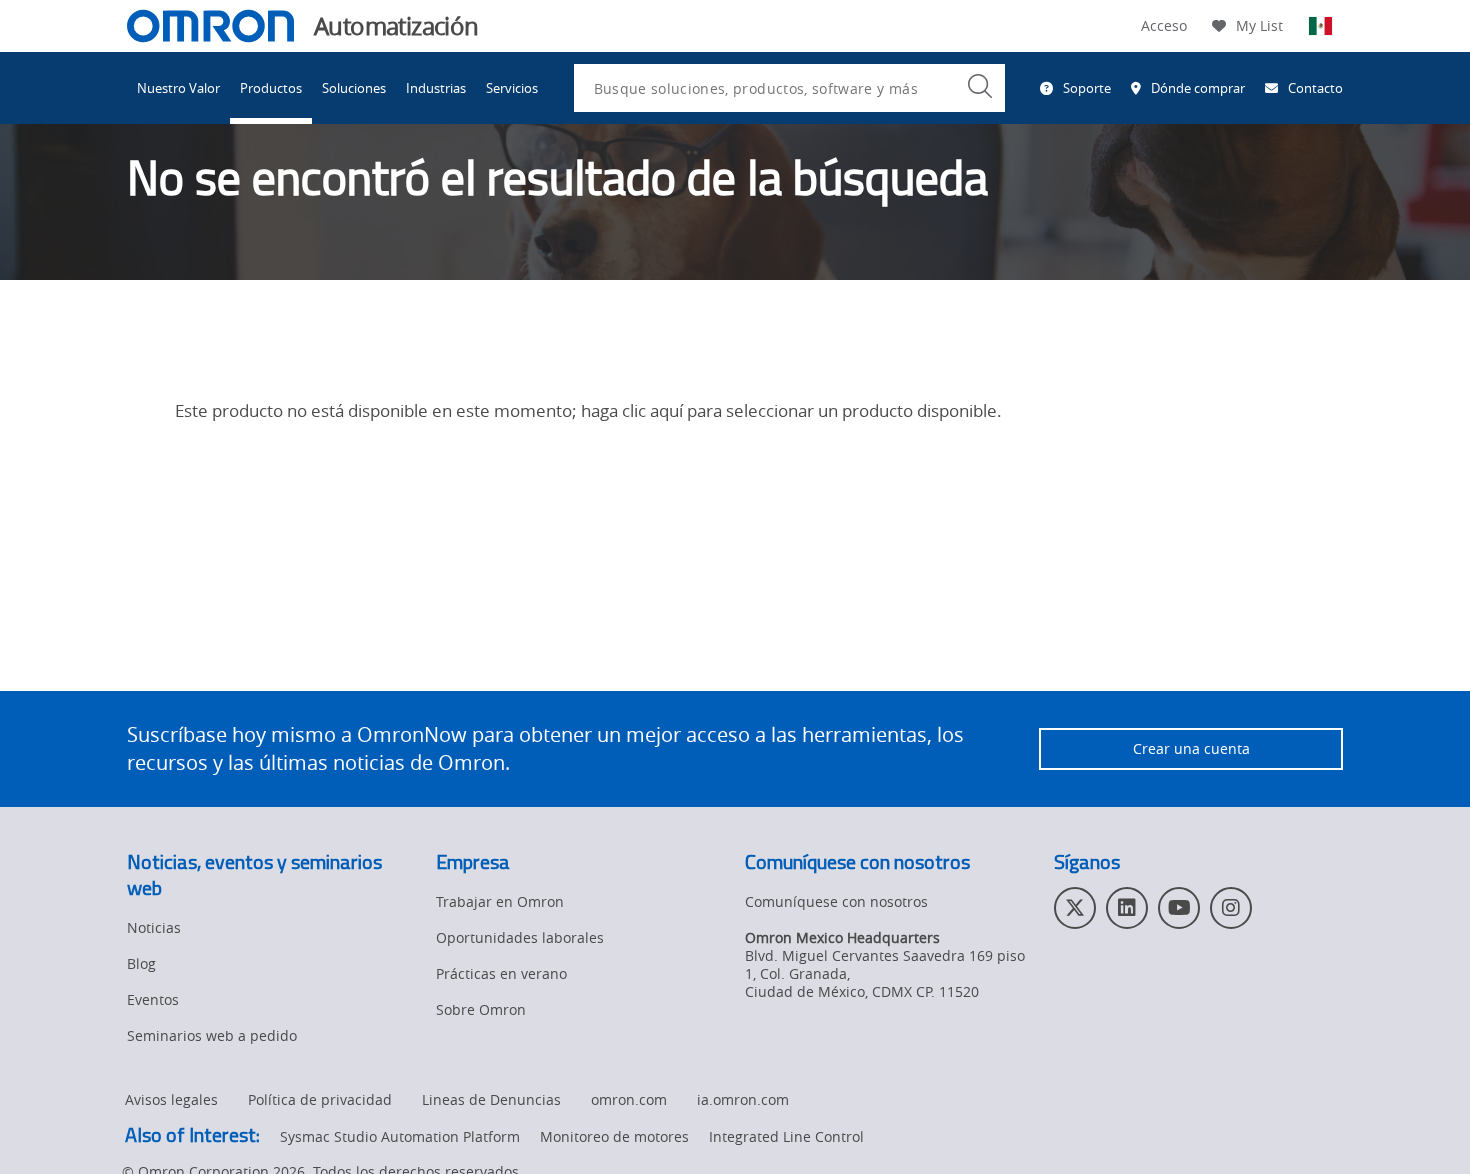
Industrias (436, 88)
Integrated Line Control (786, 1136)
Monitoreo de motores (614, 1136)
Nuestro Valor (178, 88)
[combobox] (789, 88)
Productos (271, 88)
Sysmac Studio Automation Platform (400, 1136)
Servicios (512, 88)
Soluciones (354, 88)
